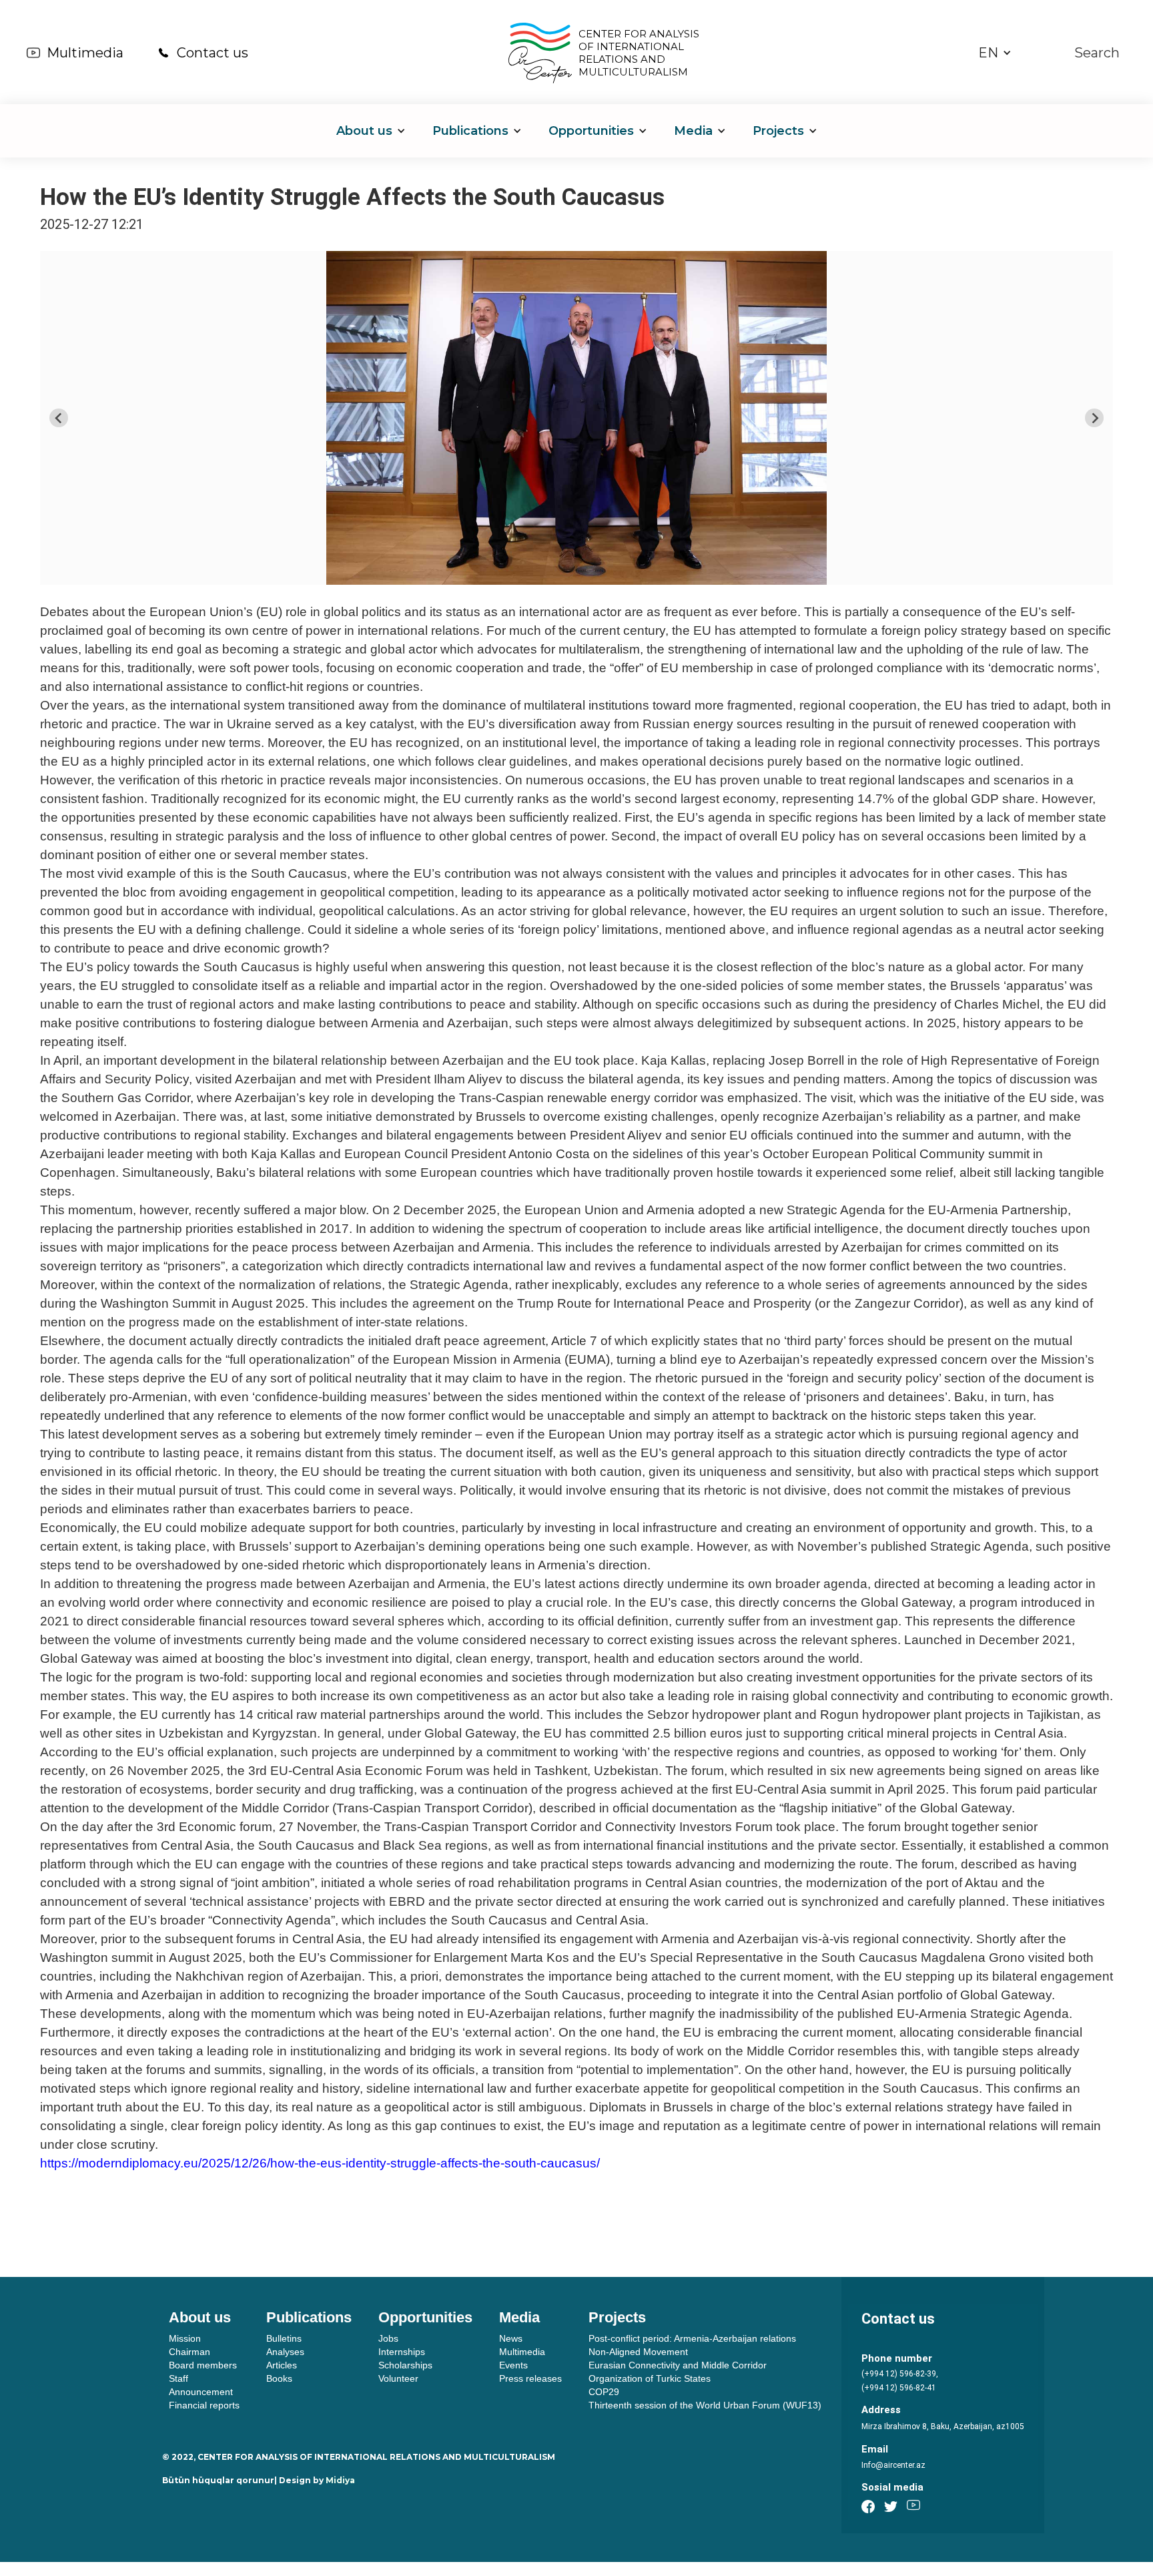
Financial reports (204, 2405)
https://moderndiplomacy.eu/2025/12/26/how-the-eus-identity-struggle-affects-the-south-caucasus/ (320, 2163)
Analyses (285, 2352)
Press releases (530, 2378)
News (511, 2338)
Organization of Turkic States (650, 2378)
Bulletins (284, 2338)
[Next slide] (1094, 418)
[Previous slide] (59, 418)
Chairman (189, 2352)
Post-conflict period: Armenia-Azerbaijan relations (692, 2338)
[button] (995, 53)
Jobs (388, 2338)
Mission (185, 2338)
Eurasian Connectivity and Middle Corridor (678, 2365)
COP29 (604, 2392)
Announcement (201, 2392)
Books (279, 2378)
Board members (203, 2365)
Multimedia (85, 53)
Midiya (340, 2480)
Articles (282, 2365)
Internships (402, 2352)
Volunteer (398, 2378)
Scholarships (405, 2365)
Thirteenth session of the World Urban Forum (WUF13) (705, 2405)
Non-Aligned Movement (638, 2352)
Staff (178, 2378)
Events (513, 2365)
